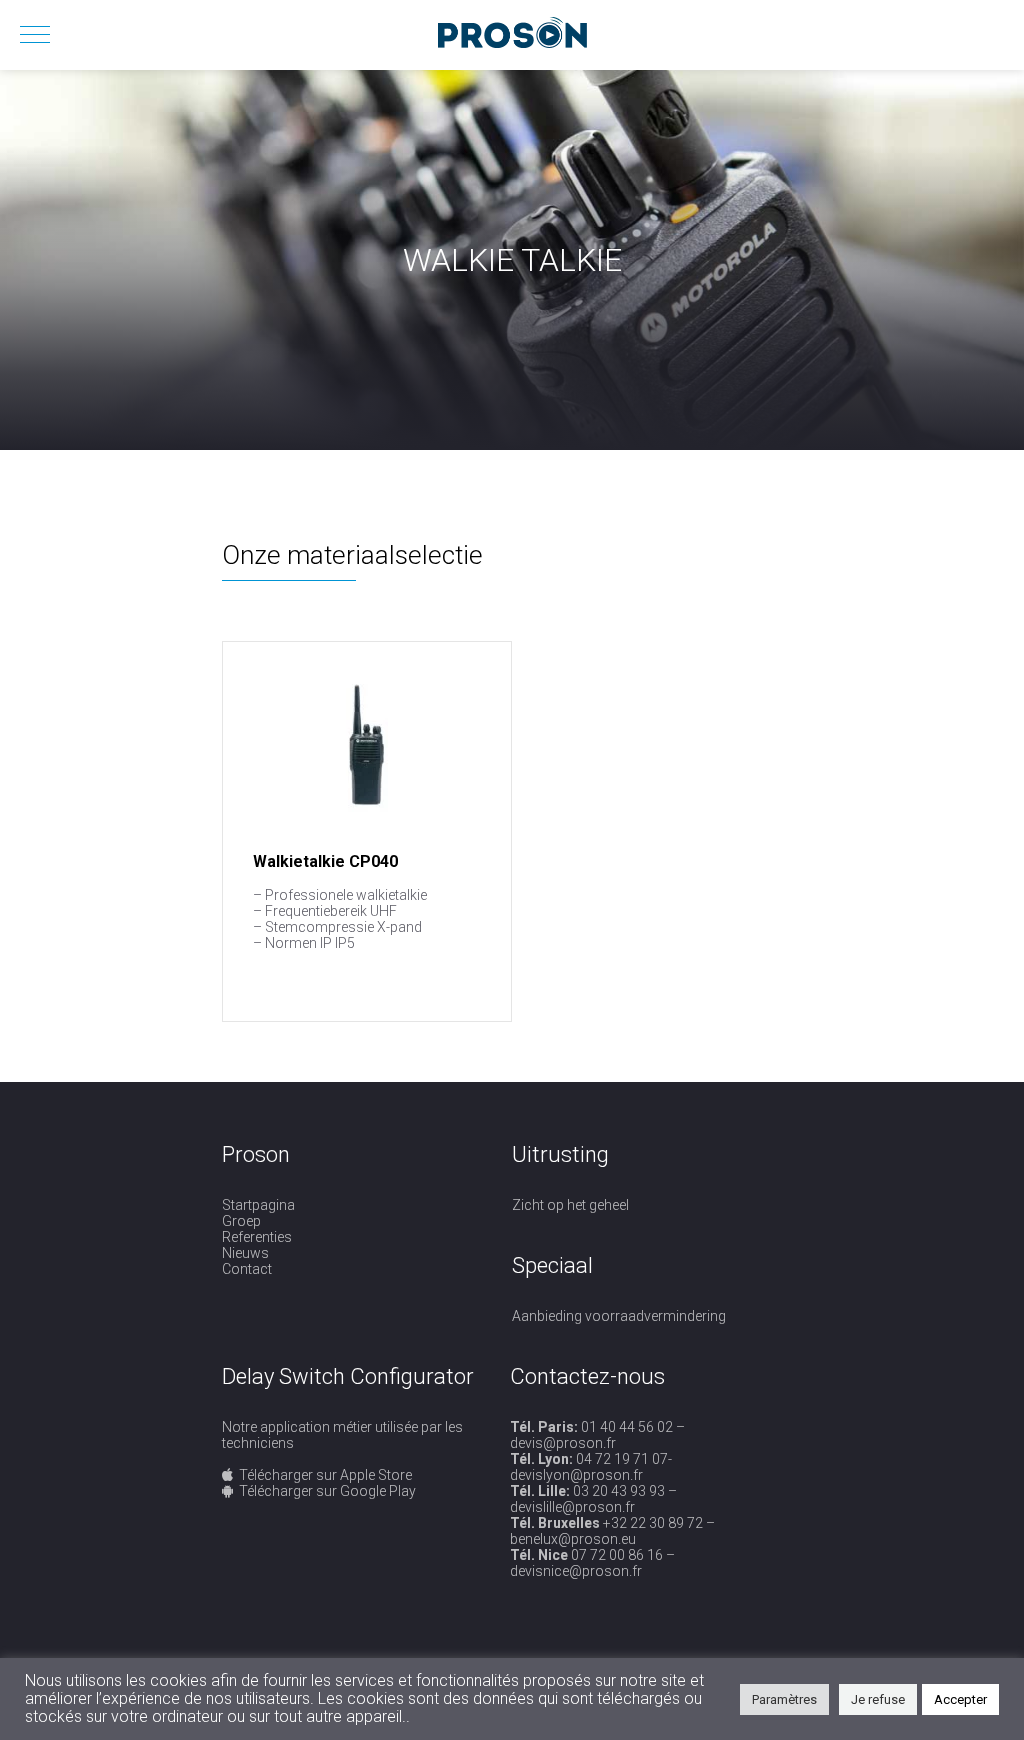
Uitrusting (560, 1154)
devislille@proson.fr (572, 1507)
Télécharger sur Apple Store (325, 1475)
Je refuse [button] (878, 1699)
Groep (241, 1221)
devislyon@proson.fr (576, 1475)
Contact (247, 1269)
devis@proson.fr (563, 1443)
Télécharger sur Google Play (327, 1491)
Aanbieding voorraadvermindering (619, 1316)
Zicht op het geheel (570, 1205)
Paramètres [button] (784, 1699)
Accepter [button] (960, 1699)
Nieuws (245, 1253)
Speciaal (552, 1265)
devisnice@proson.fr (576, 1571)
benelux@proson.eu (573, 1539)
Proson (256, 1154)
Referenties (257, 1237)
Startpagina (258, 1205)
